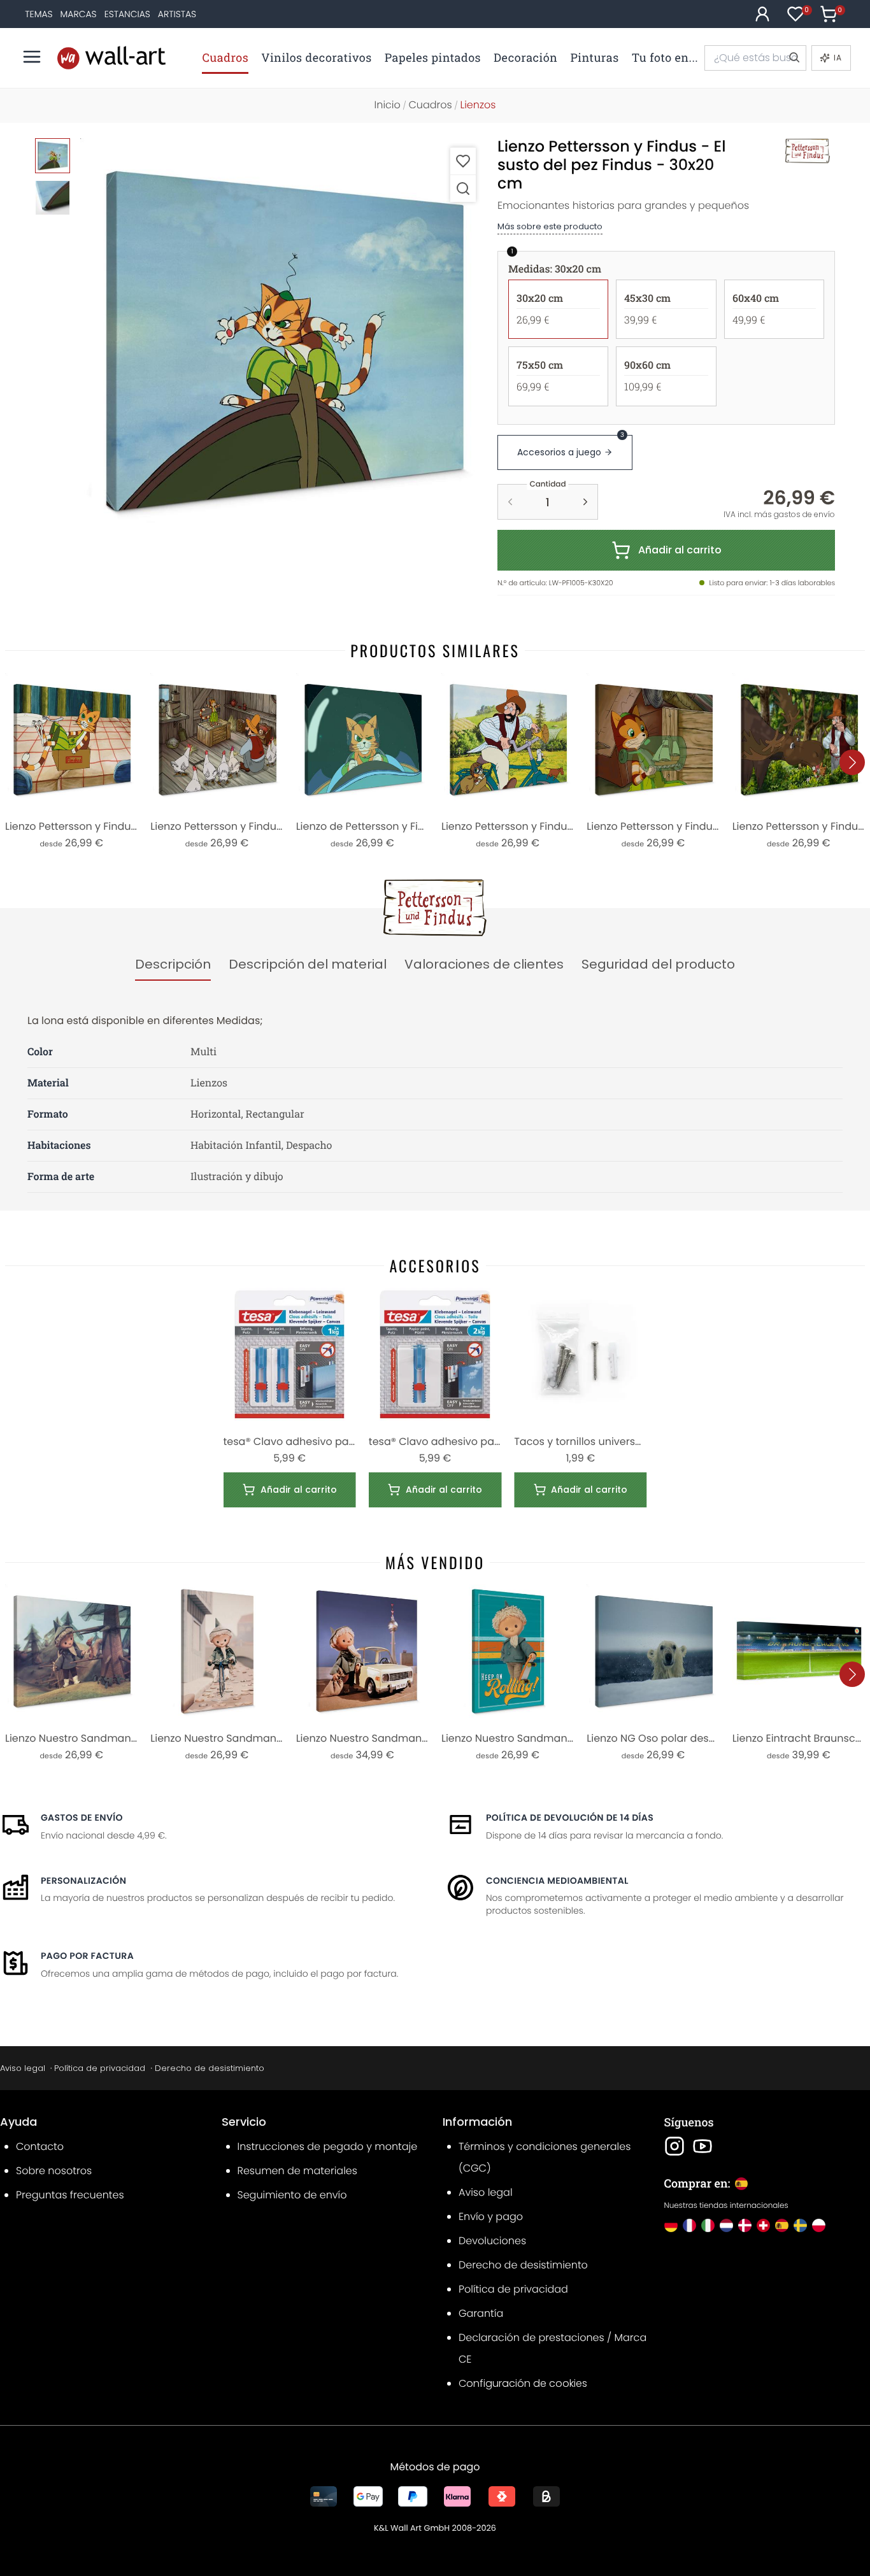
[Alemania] (671, 2225)
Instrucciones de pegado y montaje (328, 2146)
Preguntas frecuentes (70, 2195)
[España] (782, 2225)
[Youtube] (702, 2146)
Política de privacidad (100, 2068)
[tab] (173, 965)
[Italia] (708, 2225)
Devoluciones (492, 2241)
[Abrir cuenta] (762, 14)
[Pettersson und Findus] (794, 151)
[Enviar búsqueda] (794, 58)
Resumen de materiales (297, 2171)
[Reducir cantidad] (510, 502)
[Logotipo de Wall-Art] (111, 58)
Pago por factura (87, 1956)
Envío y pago (491, 2217)
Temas (39, 14)
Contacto (40, 2146)
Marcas (79, 14)
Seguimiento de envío (292, 2195)
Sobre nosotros (54, 2171)
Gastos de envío (82, 1818)
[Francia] (689, 2225)
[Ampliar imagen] (463, 188)
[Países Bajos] (726, 2225)
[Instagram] (674, 2146)
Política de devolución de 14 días (570, 1818)
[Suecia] (800, 2225)
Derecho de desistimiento (210, 2068)
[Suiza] (763, 2225)
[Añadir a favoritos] (463, 161)
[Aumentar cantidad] (585, 502)
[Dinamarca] (745, 2225)
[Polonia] (819, 2225)
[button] (282, 340)
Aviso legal (23, 2068)
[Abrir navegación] (32, 57)
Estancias (127, 14)
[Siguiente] (852, 762)
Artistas (177, 14)
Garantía (481, 2313)
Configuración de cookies (523, 2383)
